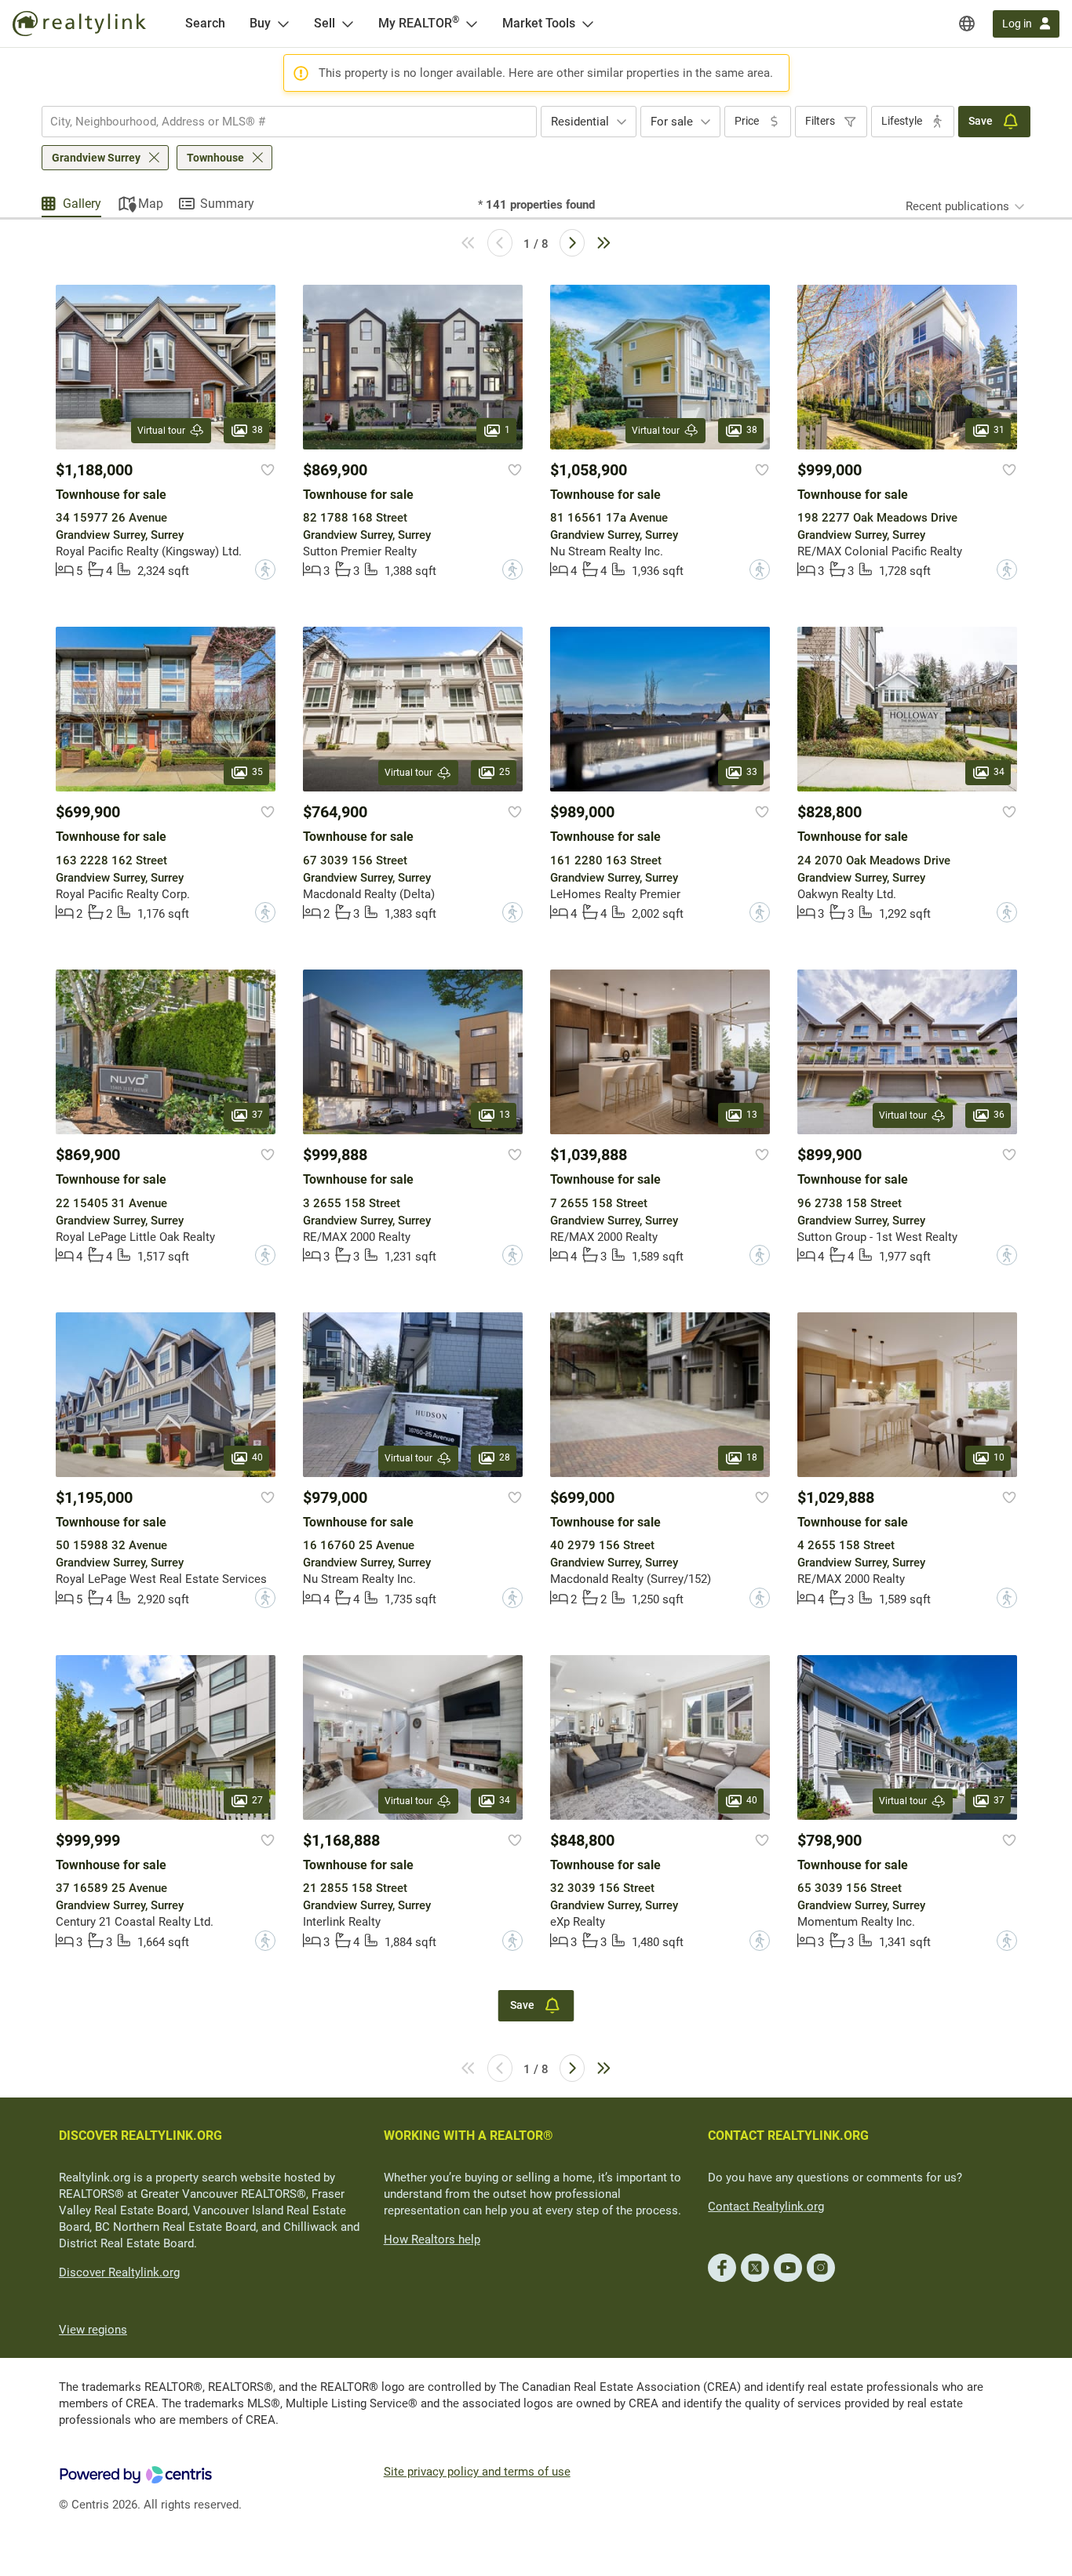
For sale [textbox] (672, 122)
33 (752, 773)
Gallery (82, 204)
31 (999, 430)
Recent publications (957, 206)
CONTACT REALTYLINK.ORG (788, 2136)
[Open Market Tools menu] (588, 24)
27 (257, 1800)
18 (752, 1457)
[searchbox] (279, 122)
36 (999, 1115)
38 (257, 430)
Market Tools (539, 23)
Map (151, 204)
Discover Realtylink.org (119, 2272)
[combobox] (289, 122)
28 (505, 1457)
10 (999, 1457)
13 (505, 1115)
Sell (325, 23)
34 (999, 773)
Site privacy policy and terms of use (477, 2472)
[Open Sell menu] (348, 24)
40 (257, 1457)
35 (257, 773)
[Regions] (967, 24)
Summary (227, 204)
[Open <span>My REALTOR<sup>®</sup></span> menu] (472, 24)
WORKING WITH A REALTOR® (469, 2136)
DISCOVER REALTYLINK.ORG (140, 2136)
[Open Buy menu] (283, 24)
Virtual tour (161, 431)
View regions (93, 2330)
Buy (260, 23)
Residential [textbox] (580, 122)
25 (505, 773)
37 (257, 1115)
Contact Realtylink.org (766, 2207)
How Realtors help (432, 2239)
